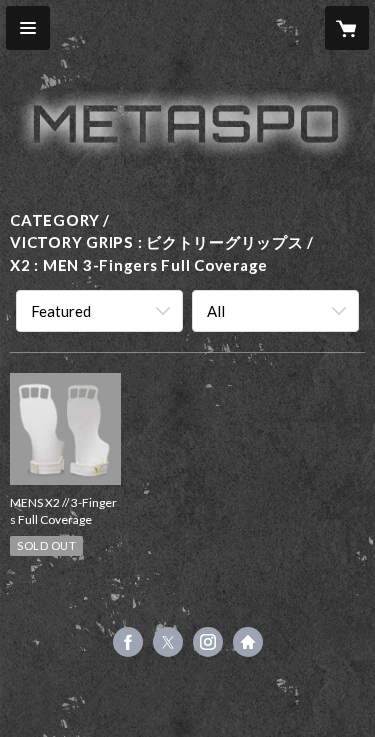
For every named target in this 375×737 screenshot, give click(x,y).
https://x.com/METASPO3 (168, 642)
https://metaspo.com (248, 642)
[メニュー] (28, 28)
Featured (61, 311)
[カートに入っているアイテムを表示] (347, 28)
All (216, 311)
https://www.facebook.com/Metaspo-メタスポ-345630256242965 (128, 642)
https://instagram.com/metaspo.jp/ (208, 642)
